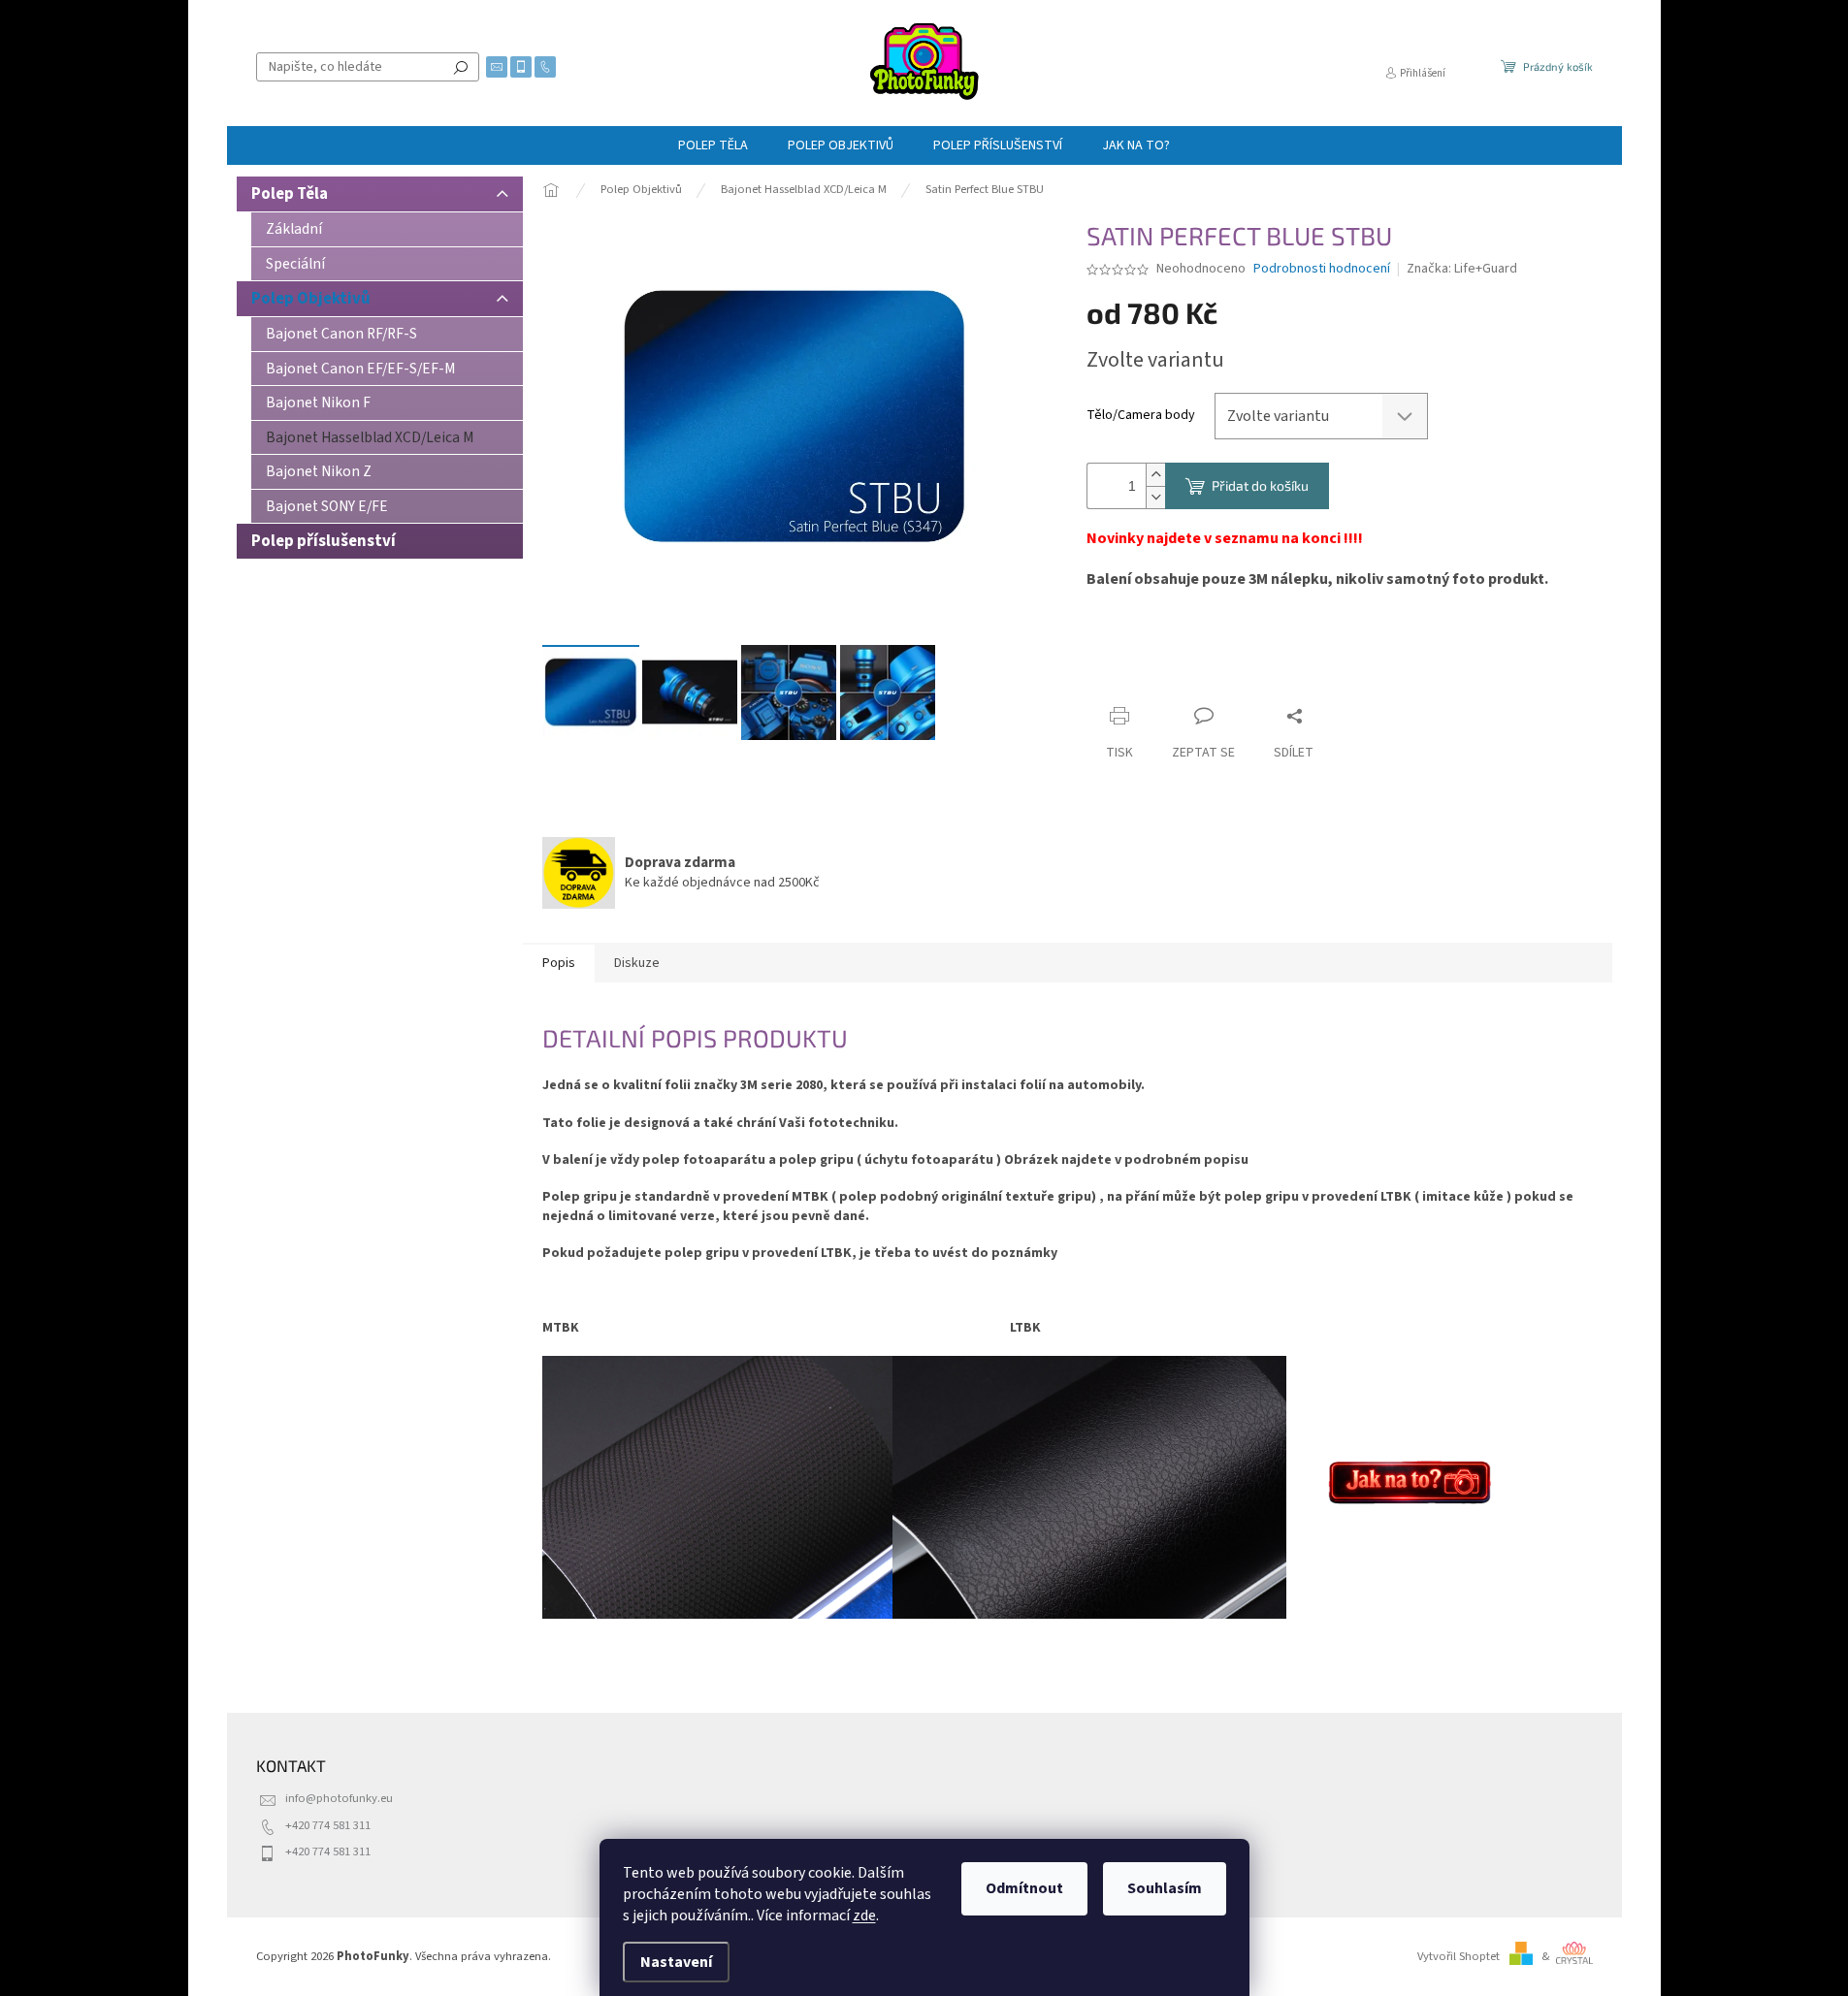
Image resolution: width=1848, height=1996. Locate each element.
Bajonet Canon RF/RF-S (341, 334)
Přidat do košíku (1260, 485)
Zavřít (1189, 678)
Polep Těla (290, 194)
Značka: (1462, 269)
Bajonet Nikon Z (319, 471)
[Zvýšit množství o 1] (1155, 475)
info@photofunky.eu (339, 1798)
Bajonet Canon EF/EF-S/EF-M (360, 369)
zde (864, 1916)
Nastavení (676, 1962)
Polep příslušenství (324, 541)
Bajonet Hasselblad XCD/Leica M (370, 437)
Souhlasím (1165, 1888)
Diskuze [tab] (637, 963)
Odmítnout (1024, 1888)
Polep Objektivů (311, 299)
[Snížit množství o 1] (1155, 497)
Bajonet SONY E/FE (327, 506)
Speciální (295, 264)
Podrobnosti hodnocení (1322, 269)
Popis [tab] (559, 963)
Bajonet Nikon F (318, 402)
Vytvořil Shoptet (1459, 1956)
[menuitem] (713, 145)
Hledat (461, 67)
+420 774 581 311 (328, 1825)
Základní (294, 229)
